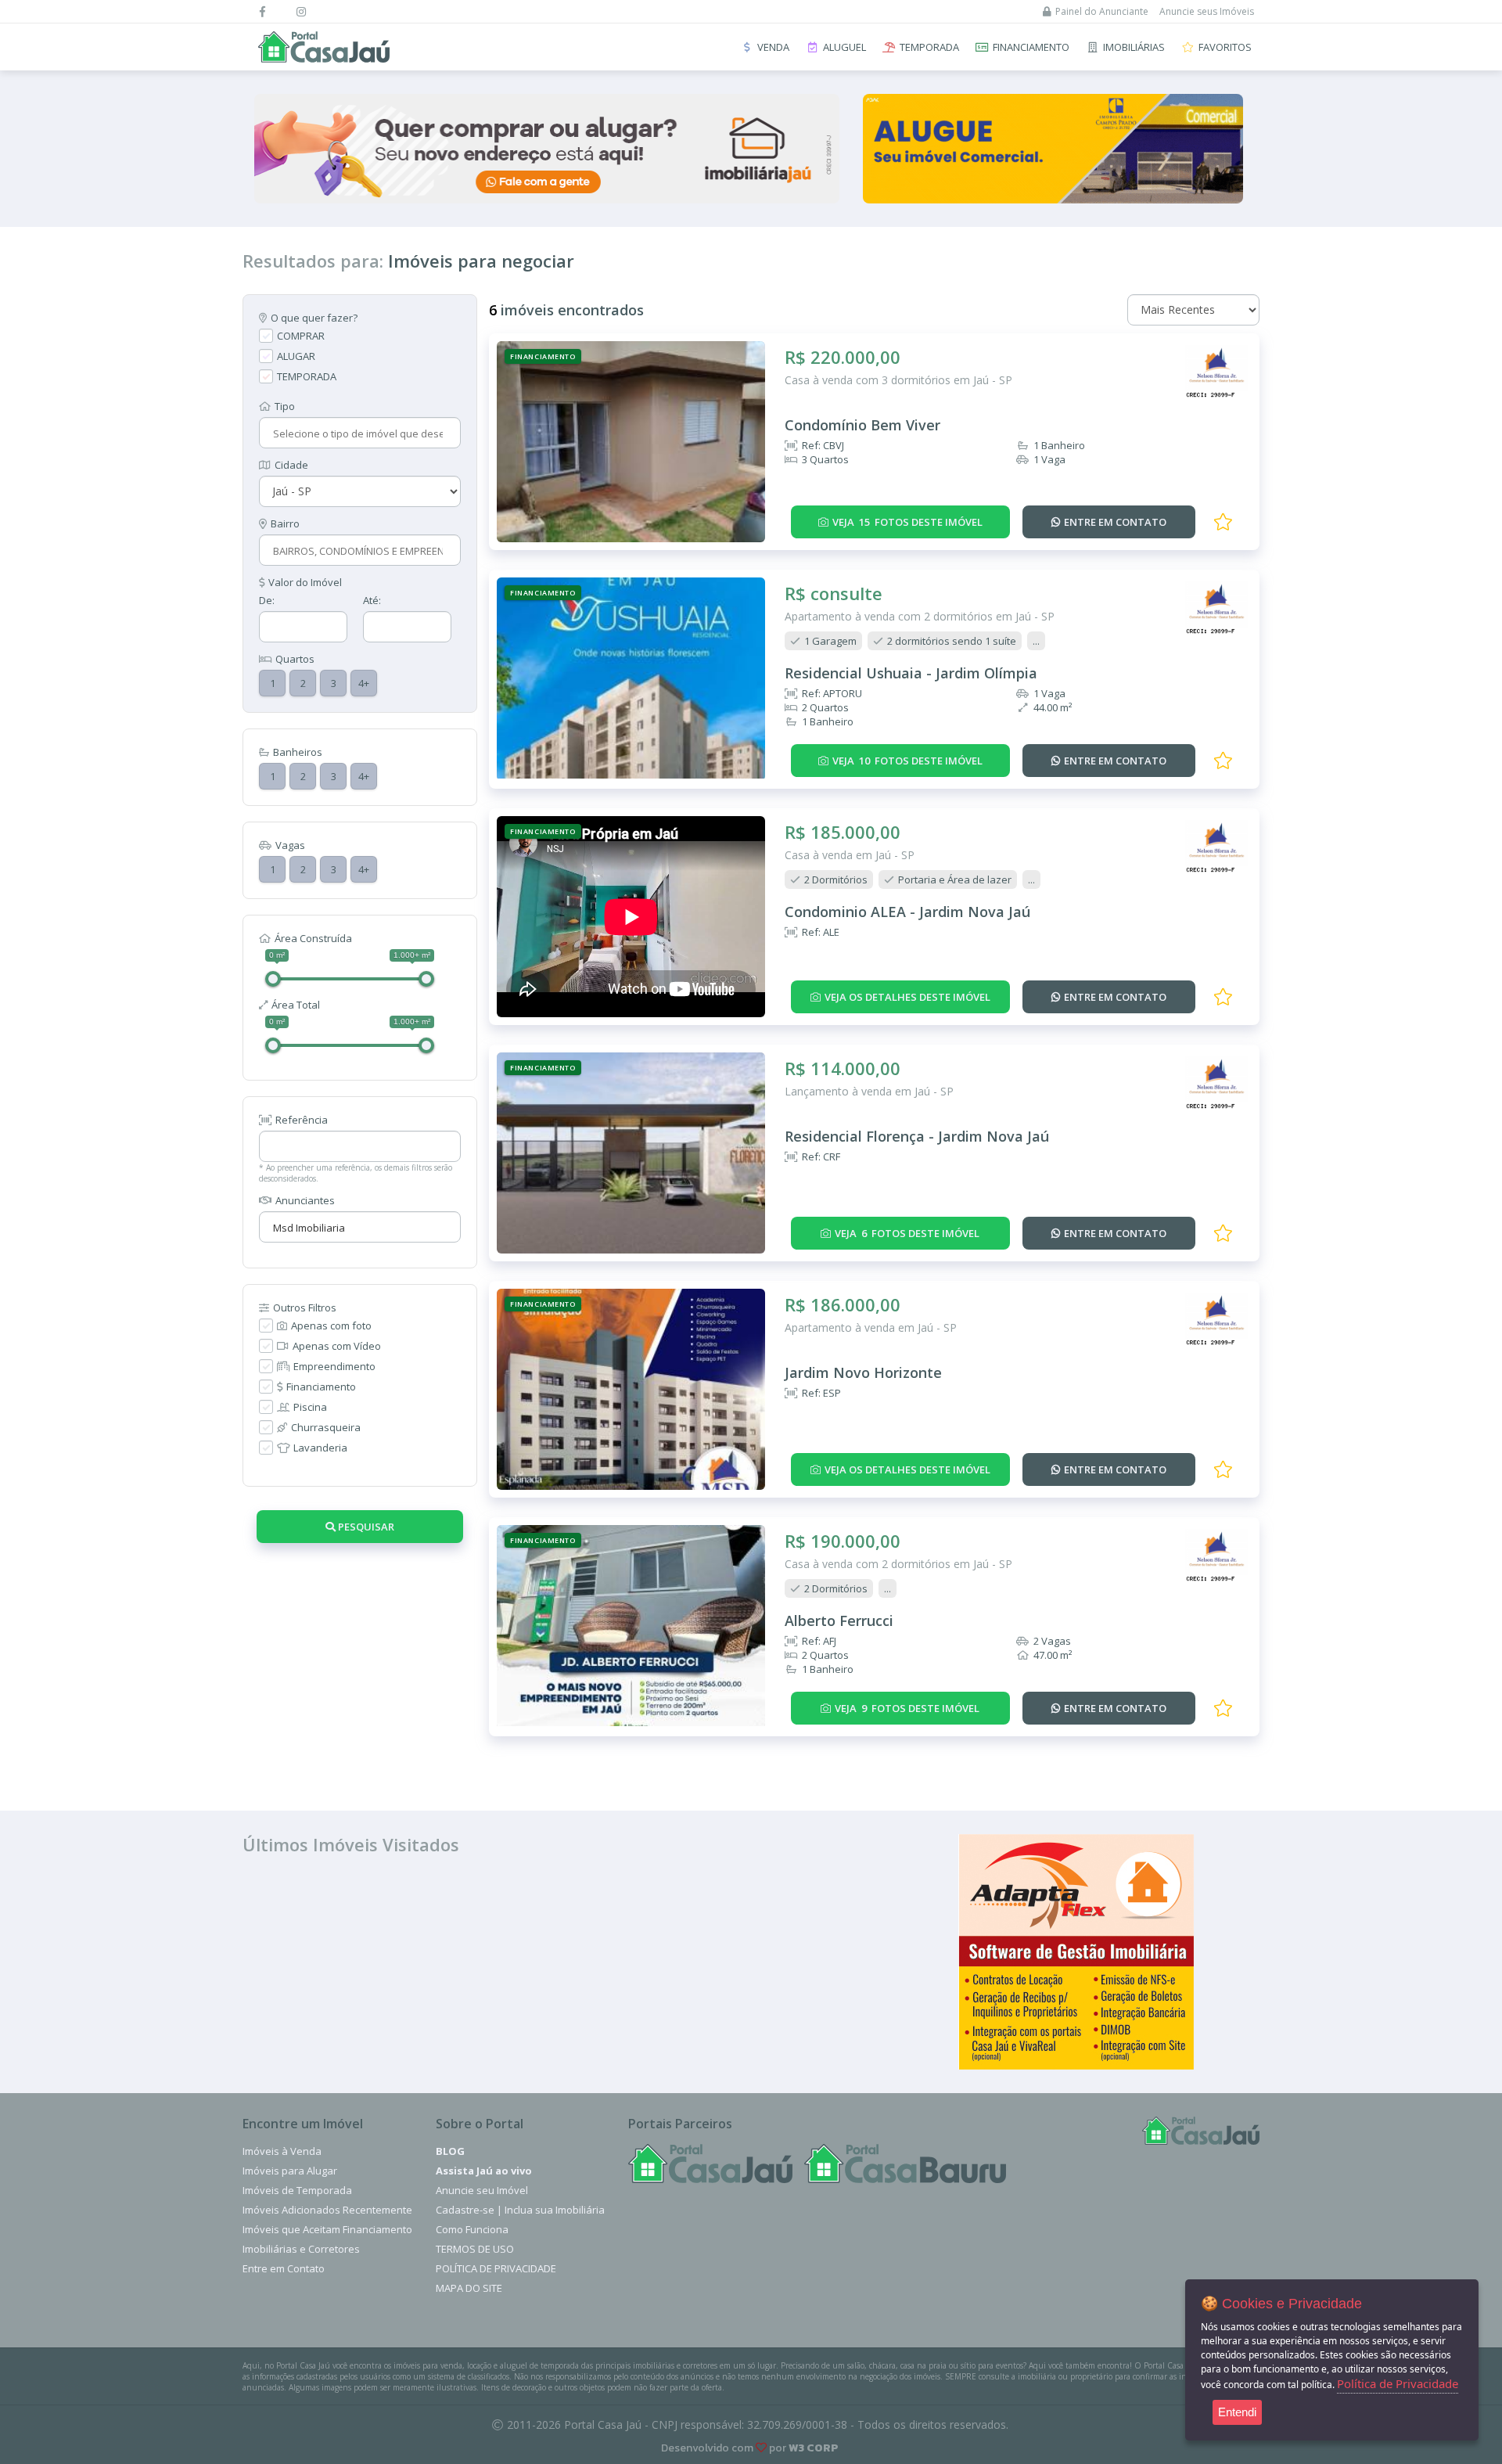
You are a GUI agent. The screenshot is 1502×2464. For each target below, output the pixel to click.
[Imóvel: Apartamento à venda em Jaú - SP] (631, 1389)
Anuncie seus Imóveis (1207, 11)
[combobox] (358, 433)
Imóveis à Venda (282, 2151)
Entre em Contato (284, 2268)
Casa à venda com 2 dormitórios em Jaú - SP (898, 1564)
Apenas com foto (331, 1326)
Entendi (1237, 2412)
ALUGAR (296, 356)
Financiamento (321, 1387)
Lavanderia (320, 1448)
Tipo (285, 406)
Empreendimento (334, 1366)
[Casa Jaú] (710, 2164)
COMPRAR (301, 336)
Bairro (285, 523)
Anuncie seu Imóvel (482, 2190)
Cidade (291, 465)
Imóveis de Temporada (297, 2190)
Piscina (310, 1407)
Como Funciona (472, 2229)
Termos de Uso (475, 2249)
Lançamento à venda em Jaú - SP (869, 1091)
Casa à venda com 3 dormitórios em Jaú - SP (898, 380)
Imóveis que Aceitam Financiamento (327, 2229)
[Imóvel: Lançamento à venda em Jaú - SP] (631, 1153)
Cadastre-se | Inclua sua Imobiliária (520, 2210)
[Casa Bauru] (905, 2164)
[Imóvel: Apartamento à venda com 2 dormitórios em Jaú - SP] (631, 678)
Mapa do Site (469, 2288)
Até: (372, 600)
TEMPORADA (307, 376)
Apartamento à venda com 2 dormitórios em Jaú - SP (920, 616)
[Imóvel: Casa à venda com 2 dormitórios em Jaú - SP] (631, 1626)
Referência (302, 1120)
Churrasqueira (326, 1427)
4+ (364, 683)
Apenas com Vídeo (337, 1346)
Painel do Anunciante (1102, 11)
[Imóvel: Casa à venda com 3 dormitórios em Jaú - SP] (631, 442)
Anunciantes (305, 1200)
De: (267, 600)
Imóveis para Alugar (290, 2171)
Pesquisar (365, 1527)
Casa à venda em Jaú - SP (850, 855)
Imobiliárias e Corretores (301, 2249)
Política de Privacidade (496, 2268)
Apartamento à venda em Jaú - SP (871, 1327)
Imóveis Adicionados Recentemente (327, 2210)
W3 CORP (814, 2448)
